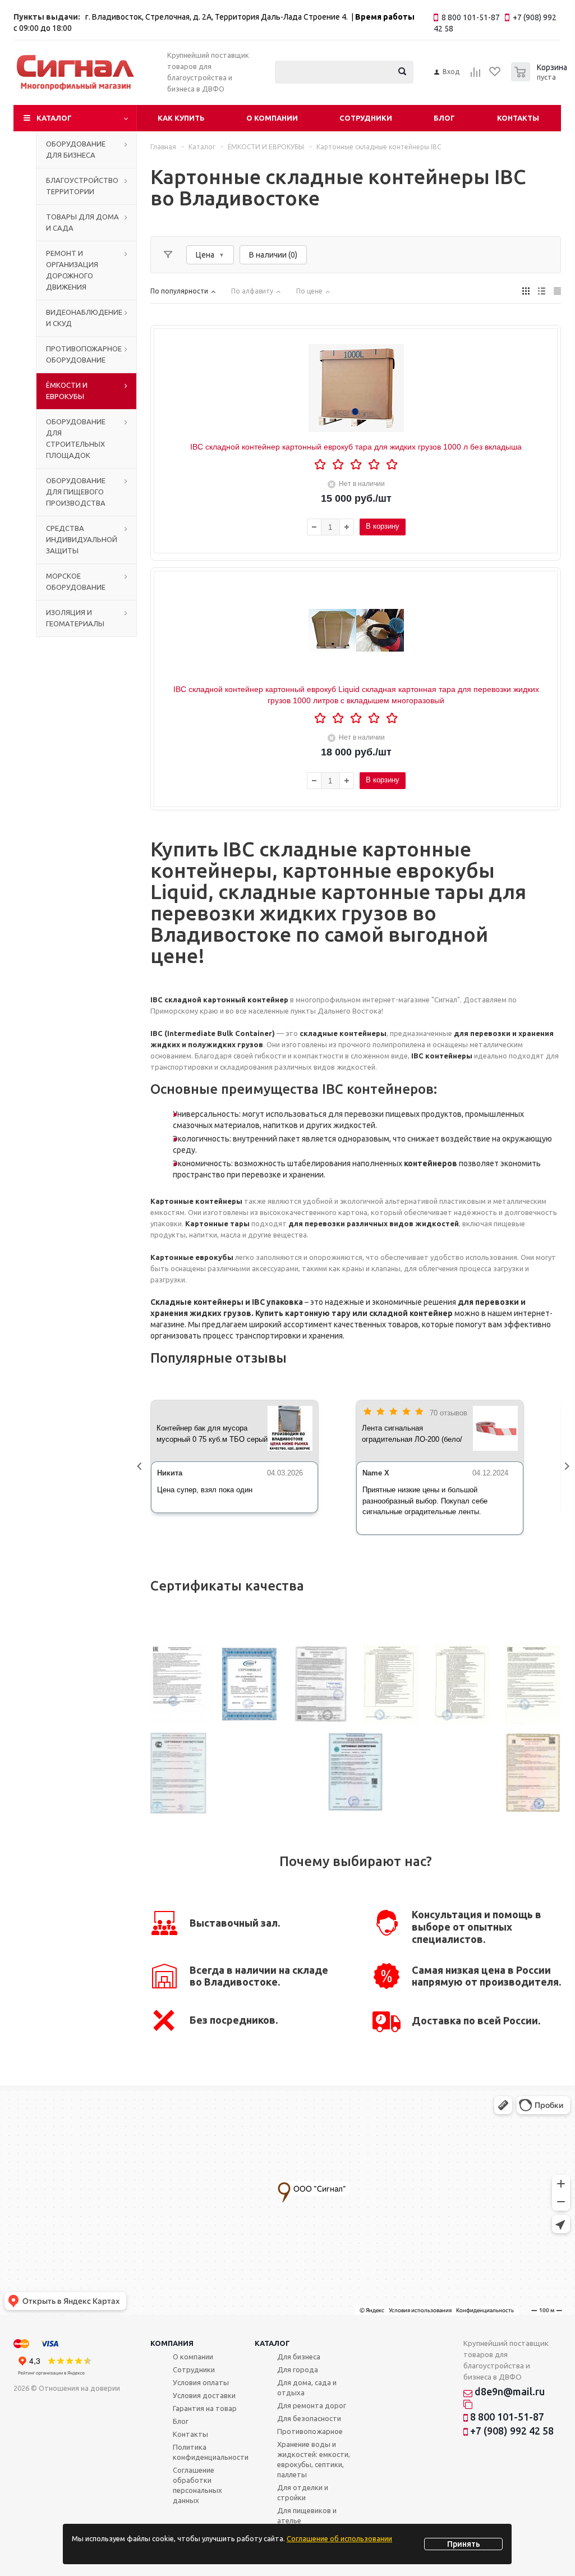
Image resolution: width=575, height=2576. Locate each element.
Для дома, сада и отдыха (307, 2387)
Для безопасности (309, 2418)
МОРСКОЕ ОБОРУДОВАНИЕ (76, 581)
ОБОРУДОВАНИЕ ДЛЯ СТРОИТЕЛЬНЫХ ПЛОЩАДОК (76, 438)
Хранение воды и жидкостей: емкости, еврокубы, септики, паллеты (314, 2459)
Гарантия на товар (205, 2408)
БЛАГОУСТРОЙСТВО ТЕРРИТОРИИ (82, 186)
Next (569, 1468)
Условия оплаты (201, 2382)
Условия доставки (204, 2395)
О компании (272, 118)
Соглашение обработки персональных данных (197, 2485)
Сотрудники (366, 118)
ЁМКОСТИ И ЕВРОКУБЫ (67, 391)
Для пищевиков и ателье (307, 2515)
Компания (172, 2343)
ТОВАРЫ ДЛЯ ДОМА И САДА (82, 222)
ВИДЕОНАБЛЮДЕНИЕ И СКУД (84, 318)
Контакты (518, 118)
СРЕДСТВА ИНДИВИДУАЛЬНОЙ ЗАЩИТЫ (82, 539)
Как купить (181, 118)
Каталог (54, 118)
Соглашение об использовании (339, 2538)
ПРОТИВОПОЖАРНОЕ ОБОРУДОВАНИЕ (84, 354)
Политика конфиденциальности (211, 2452)
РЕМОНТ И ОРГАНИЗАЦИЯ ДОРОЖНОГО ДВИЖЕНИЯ (72, 270)
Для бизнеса (299, 2357)
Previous (142, 1468)
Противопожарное (310, 2431)
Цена (205, 255)
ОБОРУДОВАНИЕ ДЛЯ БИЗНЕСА (76, 149)
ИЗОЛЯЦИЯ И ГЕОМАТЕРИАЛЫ (75, 618)
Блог (444, 118)
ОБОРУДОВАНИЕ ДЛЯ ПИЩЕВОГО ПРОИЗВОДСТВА (76, 492)
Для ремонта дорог (312, 2405)
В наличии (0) (273, 255)
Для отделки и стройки (303, 2492)
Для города (298, 2369)
